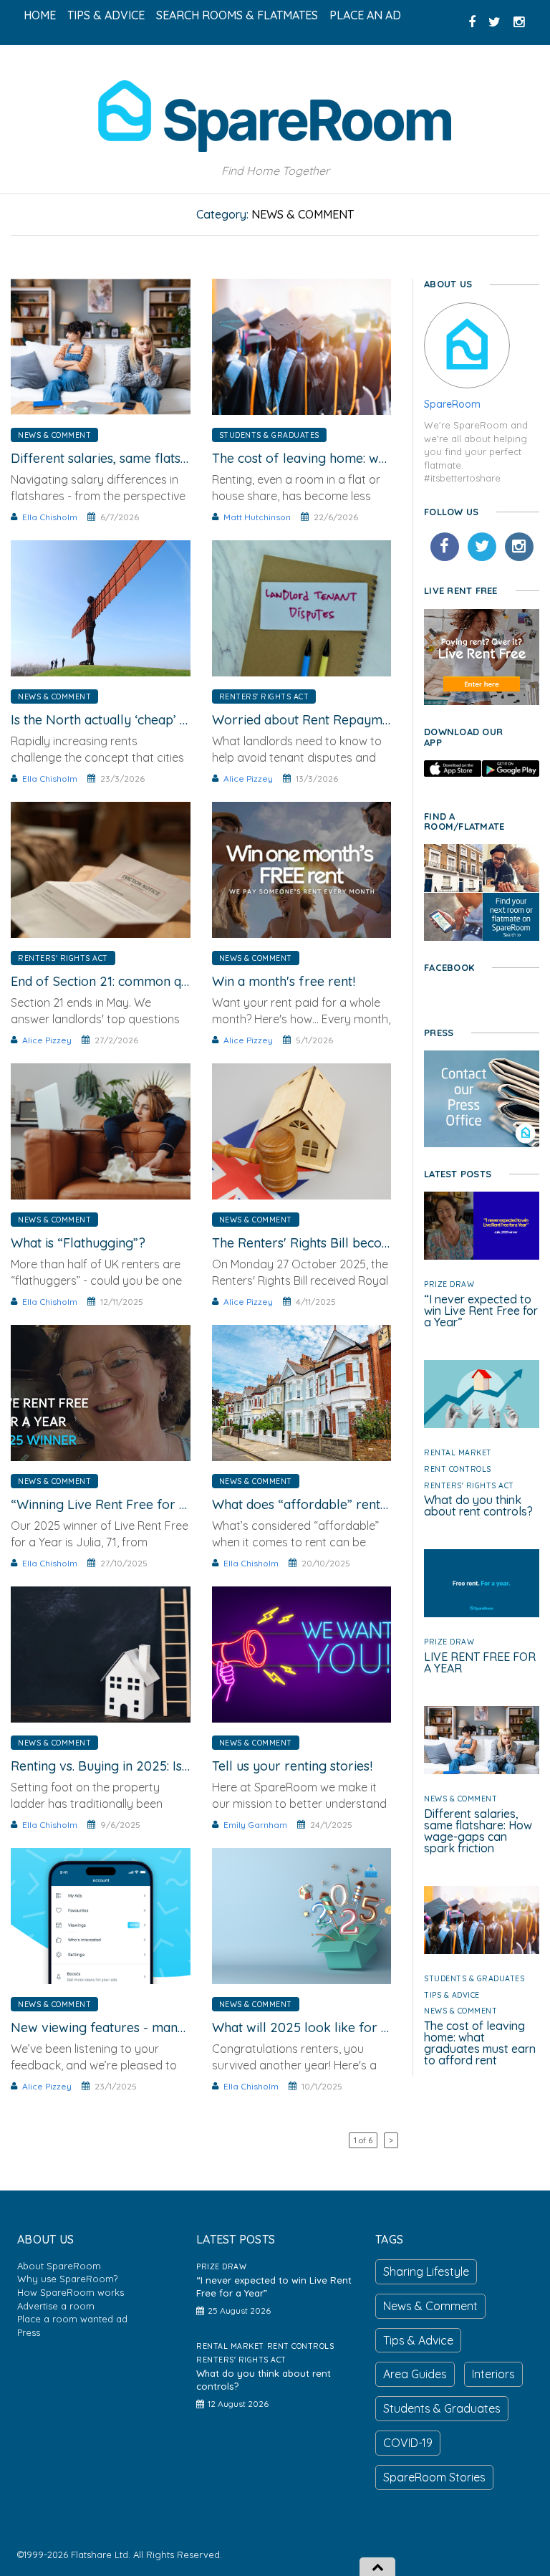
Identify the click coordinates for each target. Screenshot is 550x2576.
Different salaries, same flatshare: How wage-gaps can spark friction (478, 1831)
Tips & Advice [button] (106, 15)
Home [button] (40, 15)
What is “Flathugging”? (78, 1243)
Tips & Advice (452, 1995)
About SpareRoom (59, 2266)
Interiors (493, 2374)
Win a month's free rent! (284, 981)
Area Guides (415, 2374)
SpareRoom (452, 404)
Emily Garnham (255, 1825)
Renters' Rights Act (264, 696)
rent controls (458, 1469)
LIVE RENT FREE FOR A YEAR (480, 1662)
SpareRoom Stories (434, 2477)
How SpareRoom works (71, 2292)
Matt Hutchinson (257, 517)
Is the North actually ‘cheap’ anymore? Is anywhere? (167, 720)
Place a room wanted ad (72, 2319)
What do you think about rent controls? (478, 1505)
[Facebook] (445, 547)
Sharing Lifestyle (426, 2271)
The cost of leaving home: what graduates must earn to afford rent (480, 2043)
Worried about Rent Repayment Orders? (333, 720)
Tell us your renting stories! (292, 1766)
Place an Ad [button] (365, 15)
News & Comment (54, 435)
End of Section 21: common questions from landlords (167, 981)
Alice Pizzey (248, 779)
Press (29, 2332)
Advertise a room (56, 2306)
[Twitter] (482, 547)
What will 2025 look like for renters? (322, 2027)
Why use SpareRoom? (67, 2279)
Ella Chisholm (50, 517)
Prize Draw (449, 1284)
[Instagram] (519, 547)
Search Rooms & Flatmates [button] (237, 15)
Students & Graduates (269, 435)
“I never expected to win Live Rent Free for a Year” (481, 1311)
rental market (458, 1452)
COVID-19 (408, 2443)
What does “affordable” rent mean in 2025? (342, 1504)
